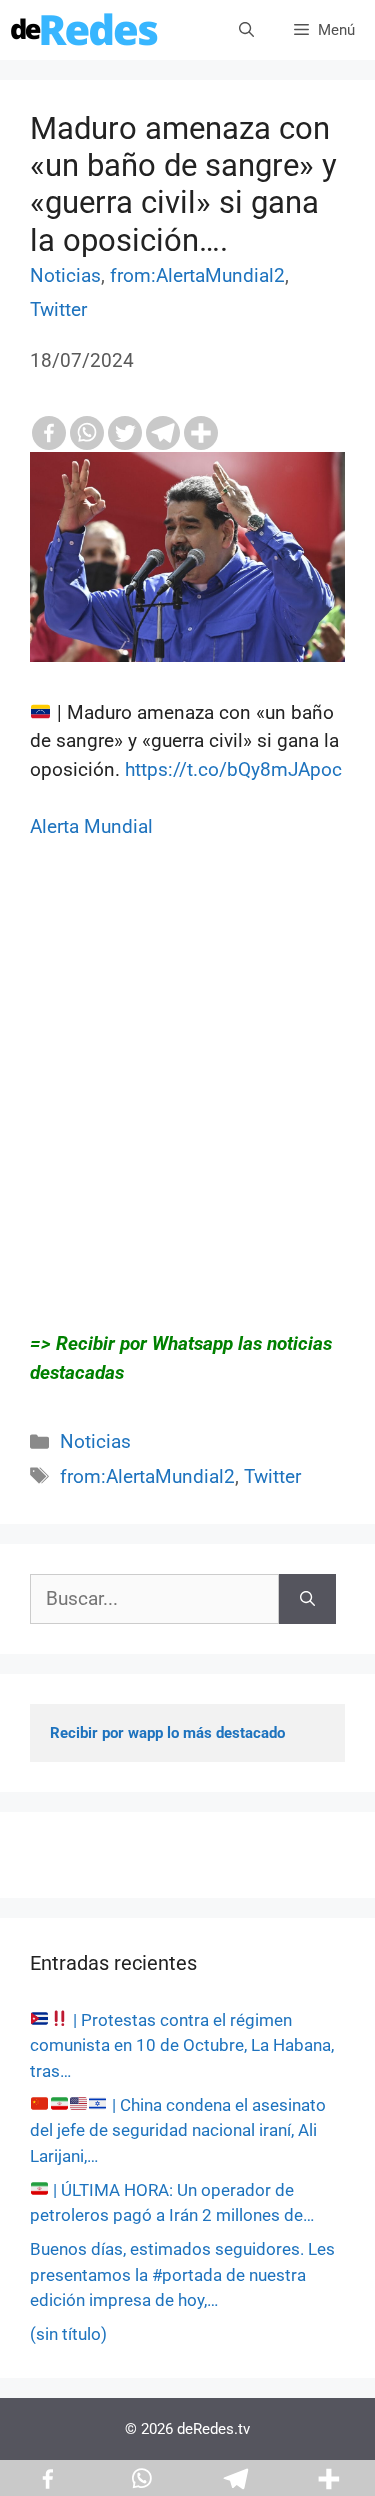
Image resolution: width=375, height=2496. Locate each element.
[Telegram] (163, 433)
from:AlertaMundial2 (197, 275)
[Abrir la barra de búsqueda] (246, 30)
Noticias (65, 275)
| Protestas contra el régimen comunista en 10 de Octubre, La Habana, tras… (182, 2045)
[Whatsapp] (87, 433)
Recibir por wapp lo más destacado (167, 1733)
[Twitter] (125, 433)
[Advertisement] (187, 1114)
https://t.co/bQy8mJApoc (233, 769)
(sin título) (68, 2334)
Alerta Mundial (91, 826)
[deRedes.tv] (85, 30)
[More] (201, 433)
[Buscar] (307, 1599)
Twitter (58, 309)
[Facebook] (49, 433)
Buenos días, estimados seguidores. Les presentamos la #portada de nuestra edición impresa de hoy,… (182, 2274)
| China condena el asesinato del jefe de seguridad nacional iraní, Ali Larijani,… (178, 2130)
